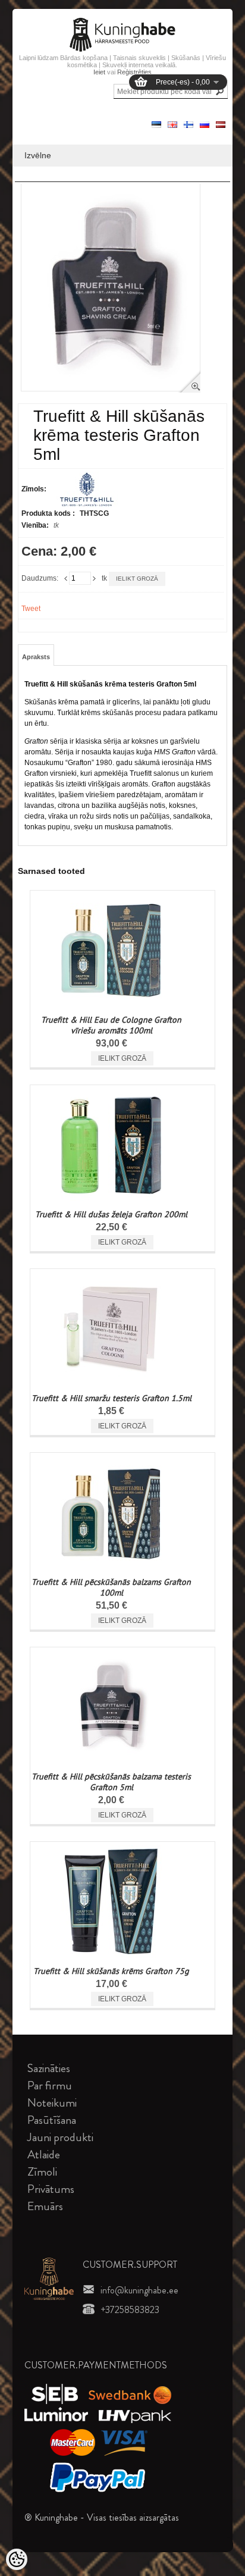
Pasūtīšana (52, 2120)
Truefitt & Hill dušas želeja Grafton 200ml (111, 1214)
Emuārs (45, 2206)
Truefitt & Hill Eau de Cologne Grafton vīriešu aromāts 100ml (111, 1025)
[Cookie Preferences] (17, 2559)
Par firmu (50, 2085)
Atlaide (44, 2154)
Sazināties (49, 2068)
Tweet (31, 609)
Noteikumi (52, 2103)
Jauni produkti (60, 2137)
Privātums (51, 2189)
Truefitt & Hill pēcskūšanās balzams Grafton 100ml (111, 1587)
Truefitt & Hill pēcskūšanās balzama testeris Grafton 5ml (111, 1782)
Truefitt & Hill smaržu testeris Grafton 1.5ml (111, 1398)
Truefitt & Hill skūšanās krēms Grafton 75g (111, 1971)
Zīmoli (42, 2172)
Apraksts (36, 657)
